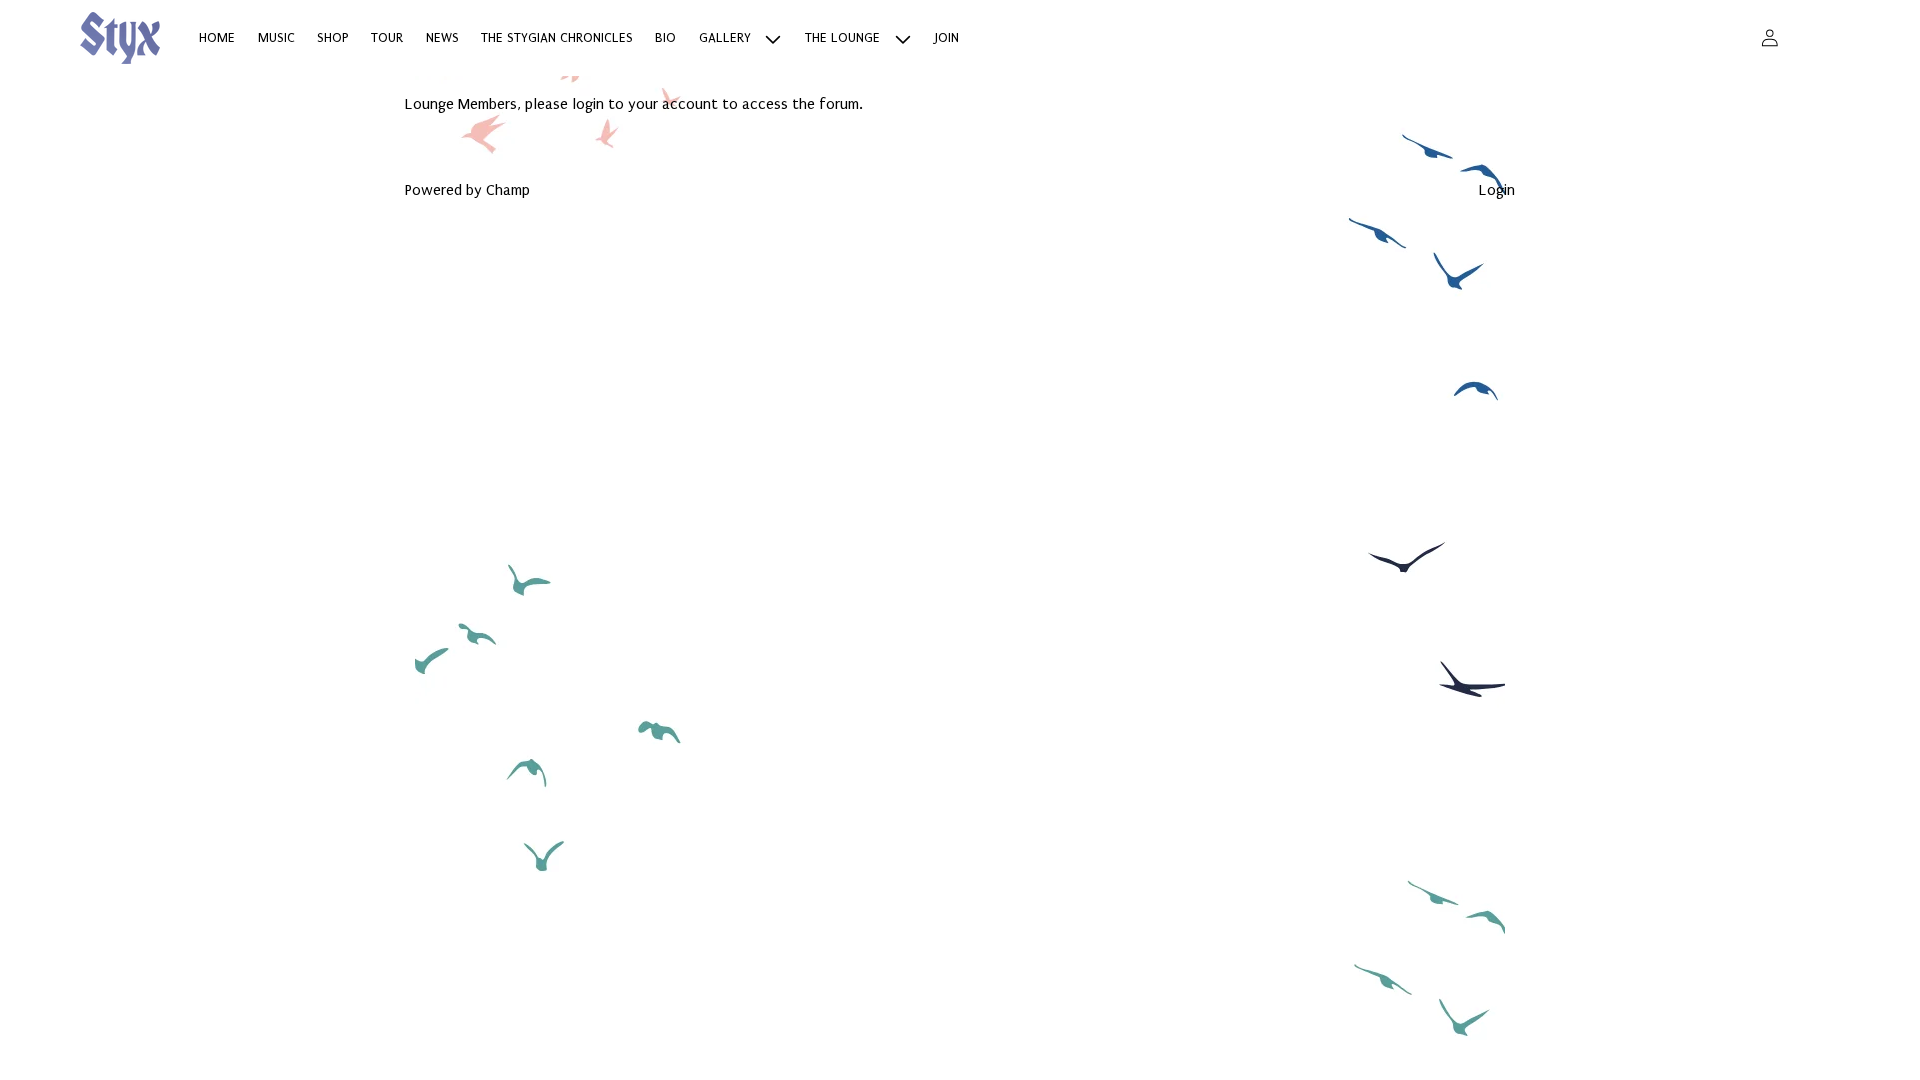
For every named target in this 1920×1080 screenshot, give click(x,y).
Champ (508, 190)
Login (1497, 190)
